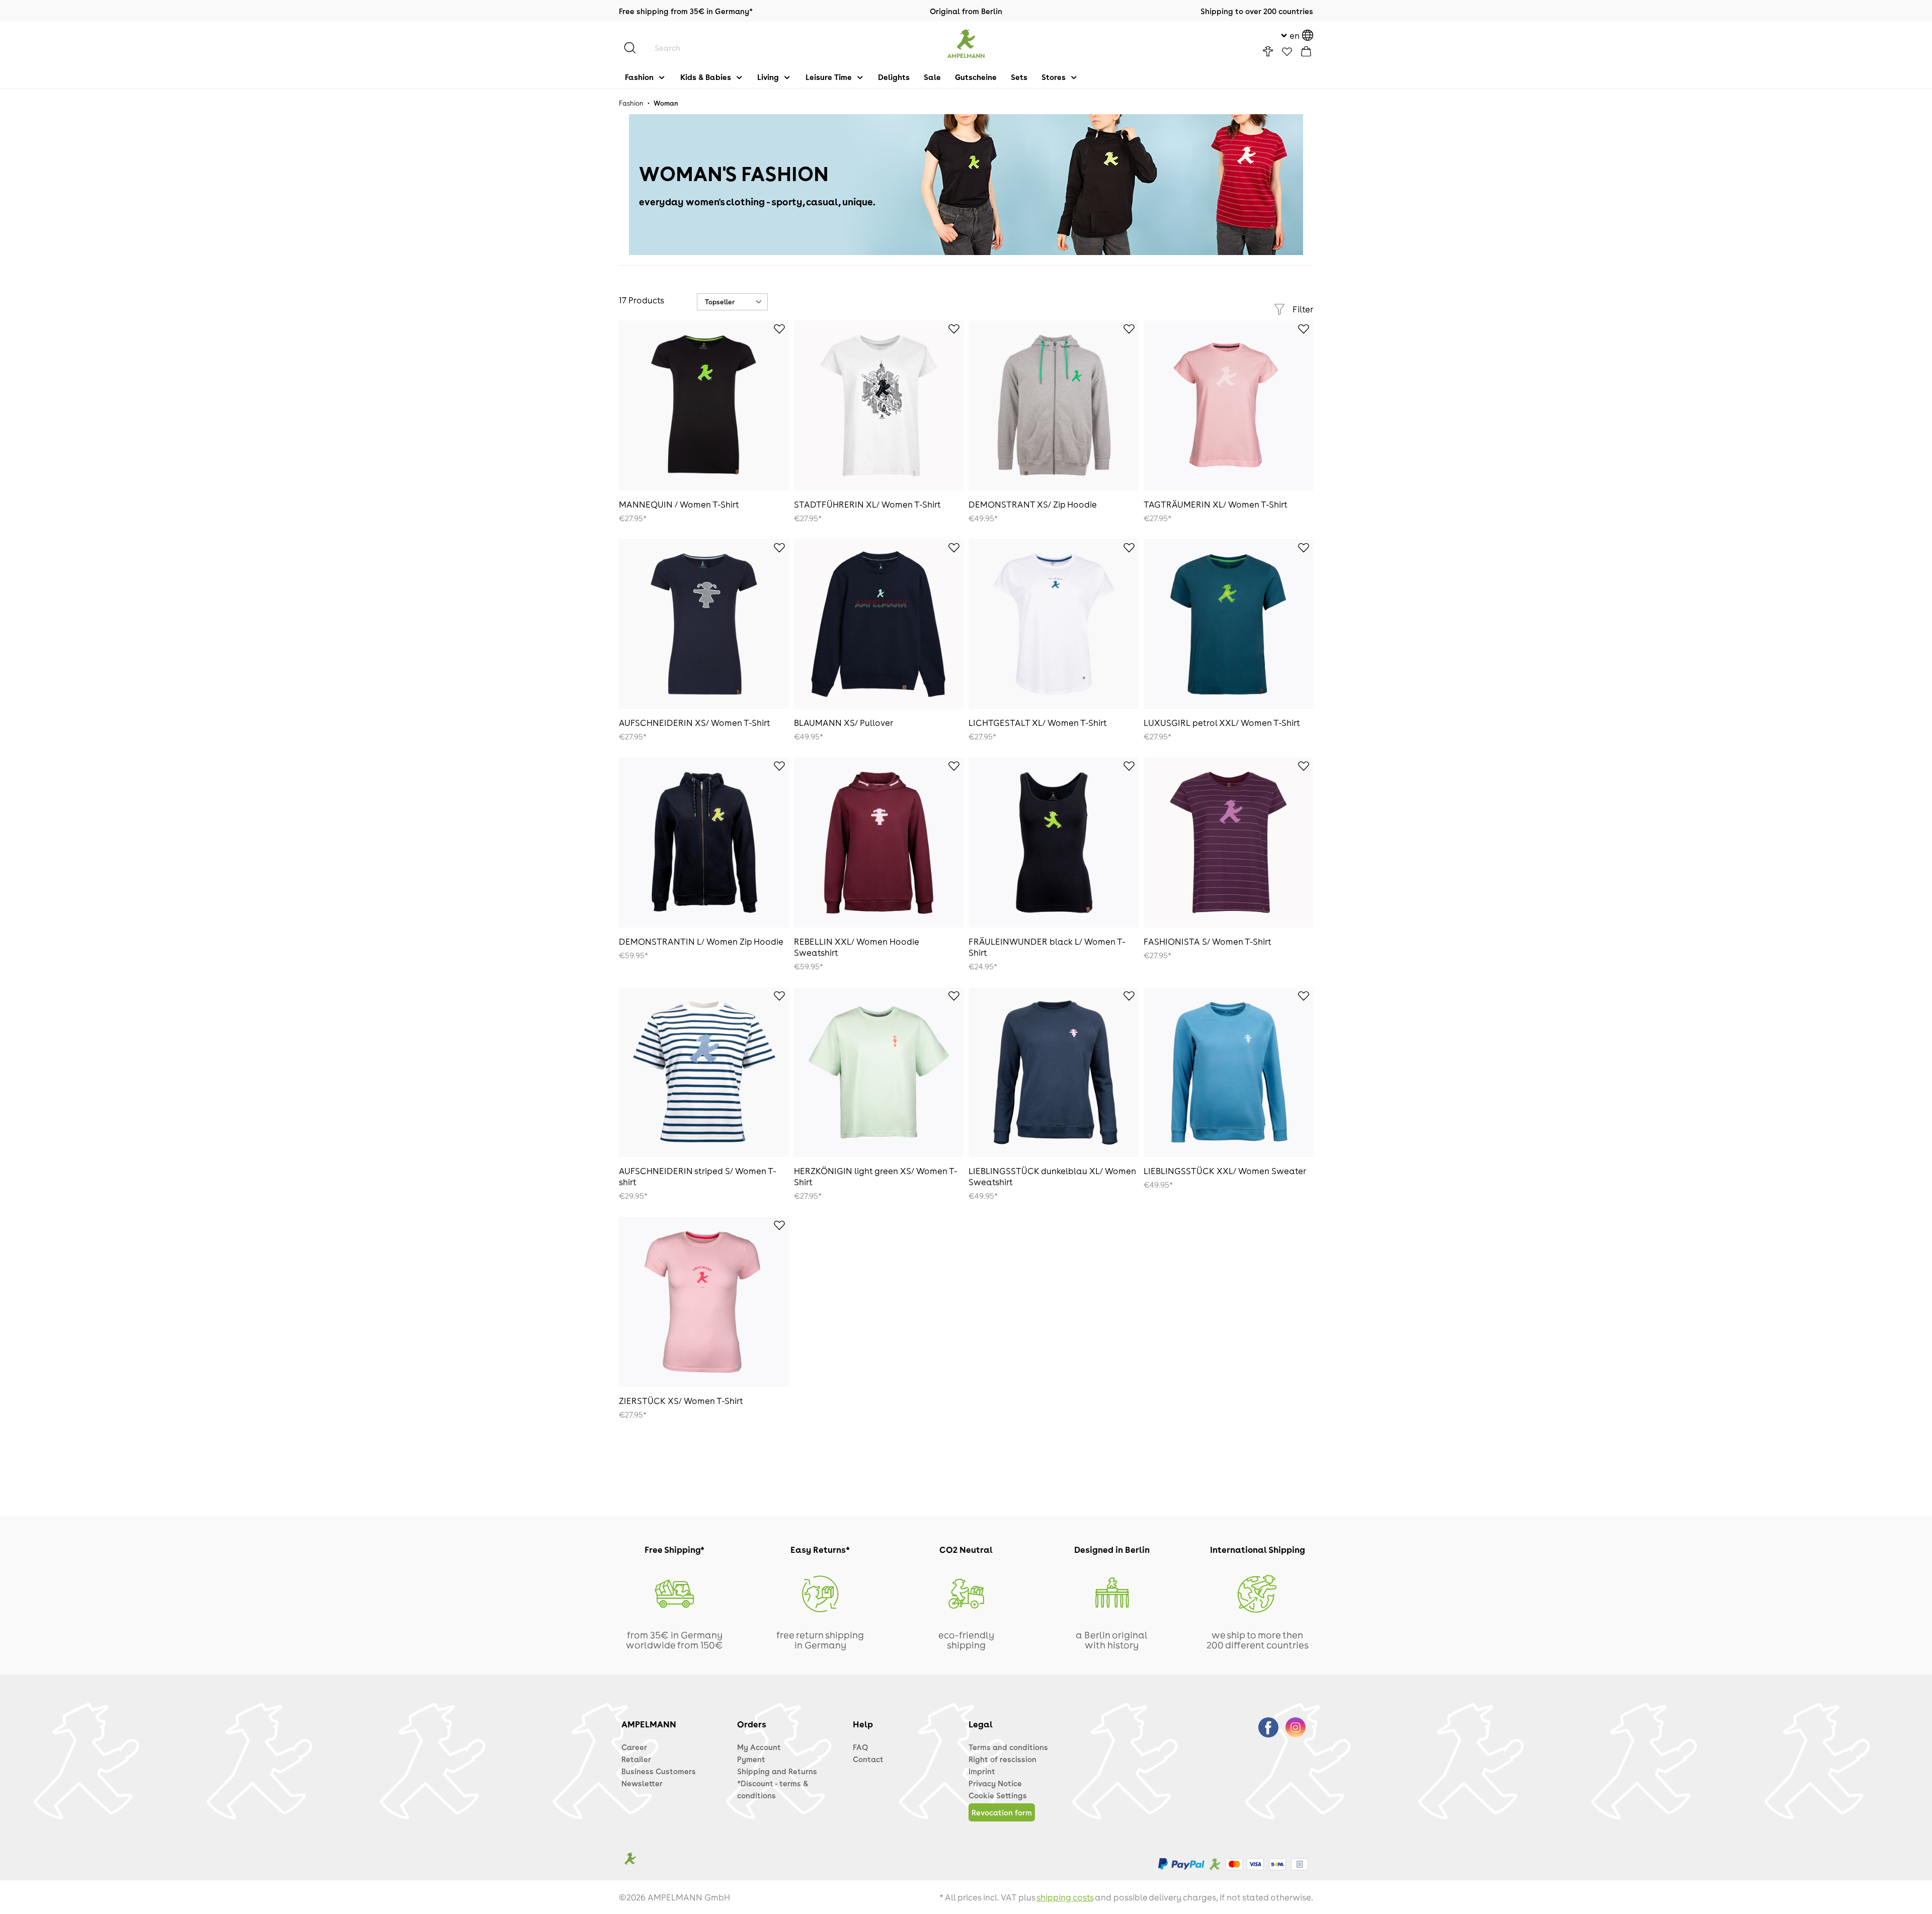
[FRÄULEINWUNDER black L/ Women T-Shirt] (1054, 843)
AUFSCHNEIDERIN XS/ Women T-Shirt (695, 722)
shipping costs (1065, 1897)
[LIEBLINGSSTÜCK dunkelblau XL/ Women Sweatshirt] (1054, 1072)
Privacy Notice (995, 1783)
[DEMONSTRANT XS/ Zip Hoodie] (1054, 405)
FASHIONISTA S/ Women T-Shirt (1207, 941)
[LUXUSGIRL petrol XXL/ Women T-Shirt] (1229, 624)
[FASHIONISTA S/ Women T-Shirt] (1229, 843)
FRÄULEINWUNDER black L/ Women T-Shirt (1047, 947)
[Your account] (1268, 51)
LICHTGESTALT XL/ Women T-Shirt (1038, 722)
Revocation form (1002, 1812)
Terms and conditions (1008, 1747)
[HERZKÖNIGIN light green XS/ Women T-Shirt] (879, 1072)
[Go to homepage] (966, 44)
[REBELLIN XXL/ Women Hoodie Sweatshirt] (879, 843)
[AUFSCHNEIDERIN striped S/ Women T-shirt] (704, 1072)
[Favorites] (1287, 52)
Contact (868, 1759)
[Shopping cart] (1306, 51)
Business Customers (659, 1771)
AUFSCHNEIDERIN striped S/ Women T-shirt (698, 1176)
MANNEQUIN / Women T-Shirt (679, 504)
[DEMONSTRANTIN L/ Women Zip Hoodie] (704, 843)
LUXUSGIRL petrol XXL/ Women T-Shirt (1222, 722)
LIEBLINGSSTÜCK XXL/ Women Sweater (1225, 1171)
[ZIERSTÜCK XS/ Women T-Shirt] (704, 1302)
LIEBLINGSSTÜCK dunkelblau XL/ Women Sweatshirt (1052, 1176)
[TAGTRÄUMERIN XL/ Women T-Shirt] (1229, 405)
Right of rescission (1002, 1759)
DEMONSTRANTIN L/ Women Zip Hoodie (701, 941)
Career (634, 1747)
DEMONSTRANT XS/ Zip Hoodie (1033, 504)
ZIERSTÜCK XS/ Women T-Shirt (681, 1400)
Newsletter (642, 1783)
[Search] (635, 48)
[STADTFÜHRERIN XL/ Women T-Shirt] (879, 405)
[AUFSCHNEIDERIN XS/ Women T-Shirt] (704, 624)
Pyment (751, 1759)
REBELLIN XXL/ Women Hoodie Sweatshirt (856, 947)
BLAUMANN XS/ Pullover (843, 722)
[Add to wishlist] (774, 330)
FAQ (860, 1747)
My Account (759, 1747)
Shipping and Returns (777, 1771)
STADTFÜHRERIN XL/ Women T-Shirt (867, 504)
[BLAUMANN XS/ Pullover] (879, 624)
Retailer (636, 1759)
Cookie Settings (998, 1795)
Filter (1303, 309)
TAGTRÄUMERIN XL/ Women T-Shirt (1216, 504)
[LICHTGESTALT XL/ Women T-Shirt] (1054, 624)
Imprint (982, 1771)
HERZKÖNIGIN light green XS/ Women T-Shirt (876, 1176)
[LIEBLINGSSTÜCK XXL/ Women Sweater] (1229, 1072)
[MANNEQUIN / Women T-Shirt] (704, 405)
